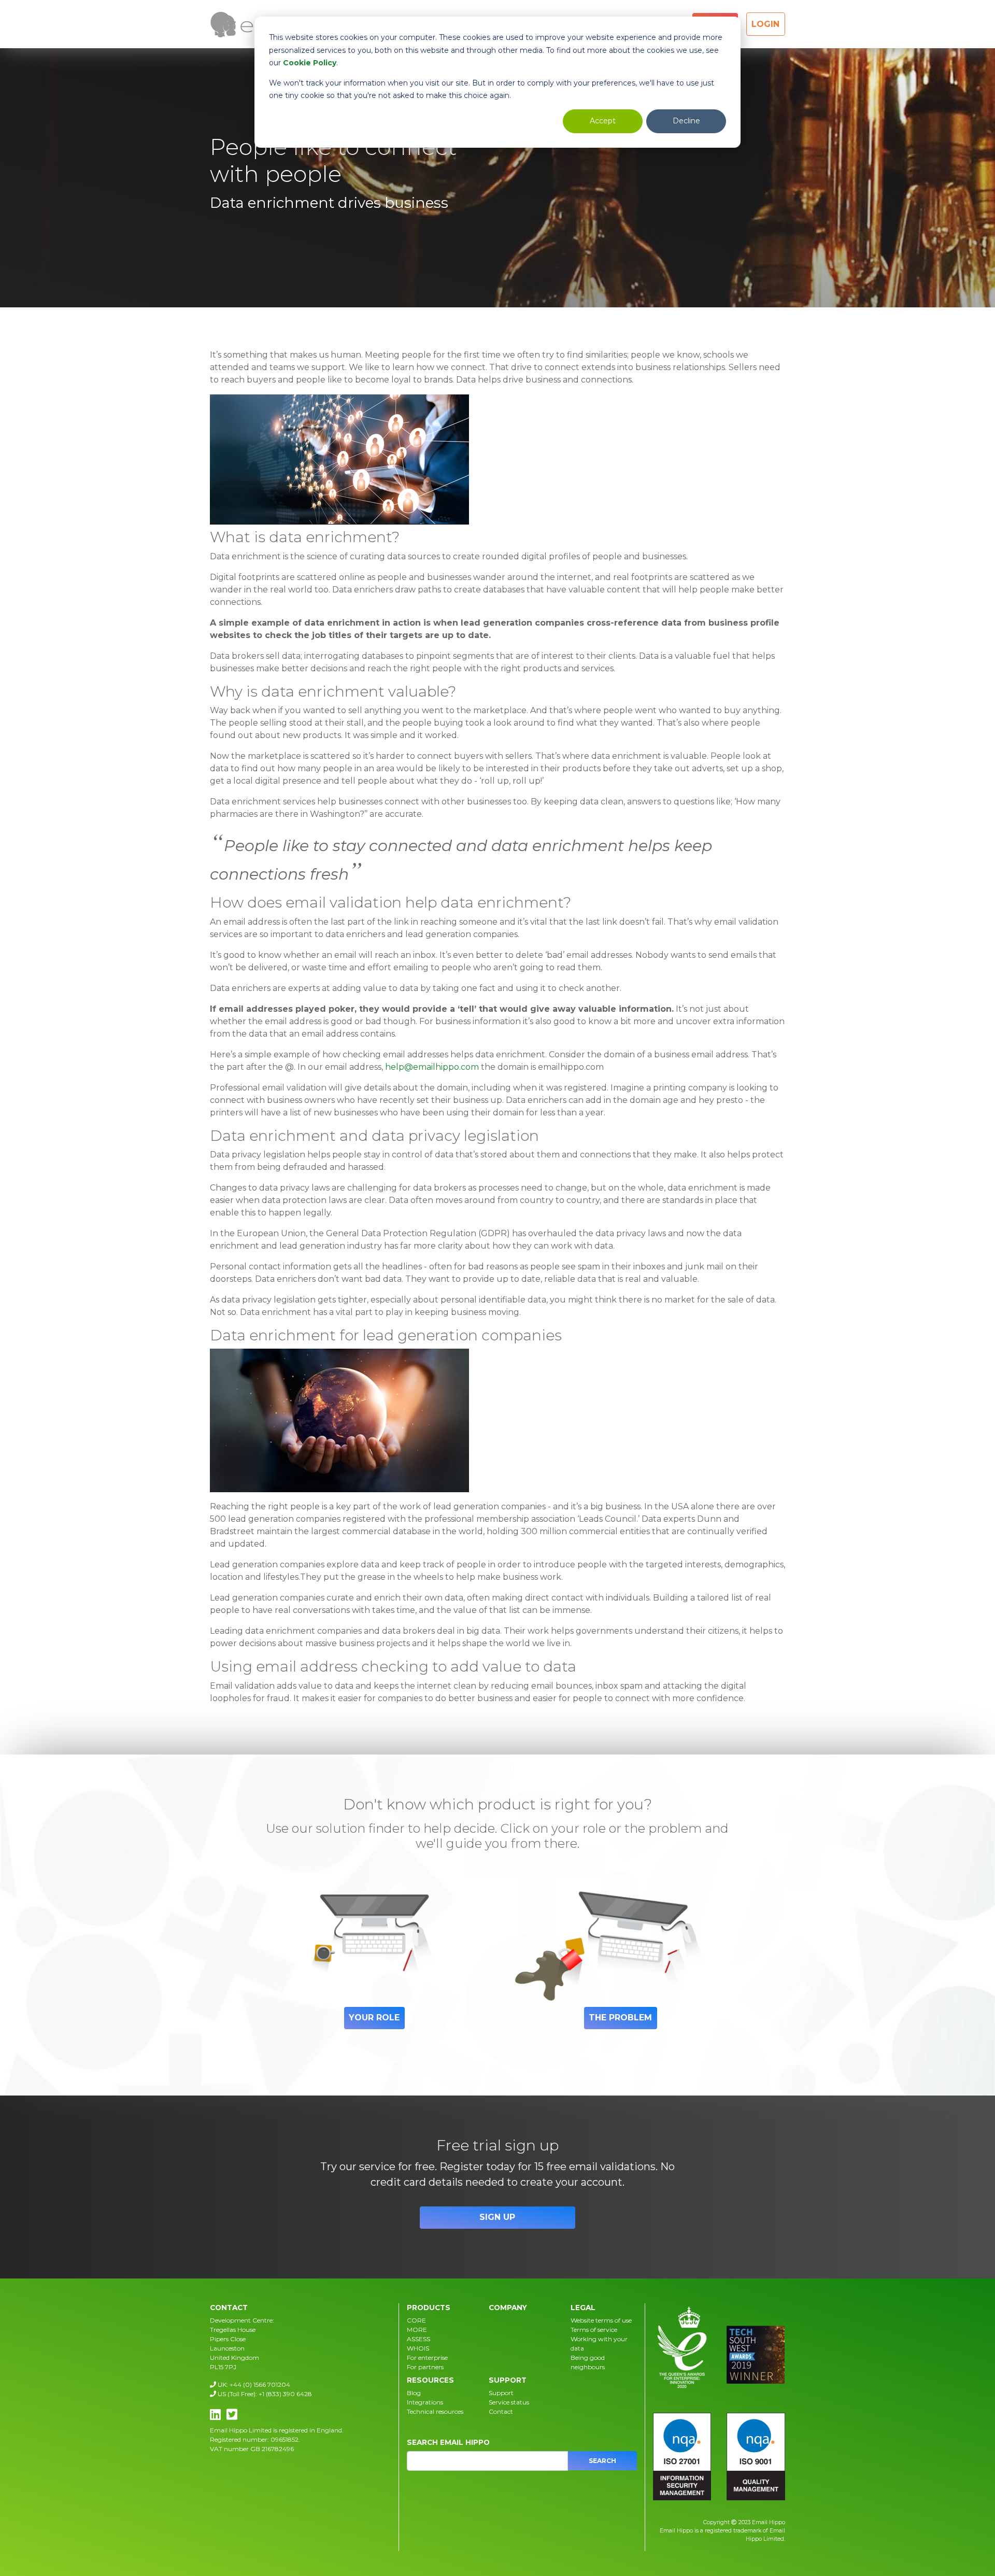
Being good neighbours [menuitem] (588, 2362)
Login (765, 24)
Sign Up (497, 2217)
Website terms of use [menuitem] (601, 2320)
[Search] (602, 2461)
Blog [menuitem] (414, 2393)
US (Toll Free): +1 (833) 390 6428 (264, 2394)
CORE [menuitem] (416, 2320)
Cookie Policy (310, 63)
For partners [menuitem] (425, 2367)
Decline (686, 121)
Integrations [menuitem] (425, 2402)
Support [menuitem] (508, 2380)
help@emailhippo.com (432, 1067)
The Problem (620, 2018)
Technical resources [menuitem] (435, 2411)
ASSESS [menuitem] (418, 2339)
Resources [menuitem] (430, 2380)
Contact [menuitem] (501, 2411)
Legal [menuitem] (583, 2308)
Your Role (374, 2018)
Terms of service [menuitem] (594, 2330)
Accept (603, 121)
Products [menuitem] (429, 2308)
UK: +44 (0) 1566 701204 (253, 2384)
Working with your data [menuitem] (599, 2344)
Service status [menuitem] (509, 2402)
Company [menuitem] (508, 2308)
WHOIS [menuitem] (418, 2348)
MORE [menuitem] (417, 2330)
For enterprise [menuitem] (427, 2358)
